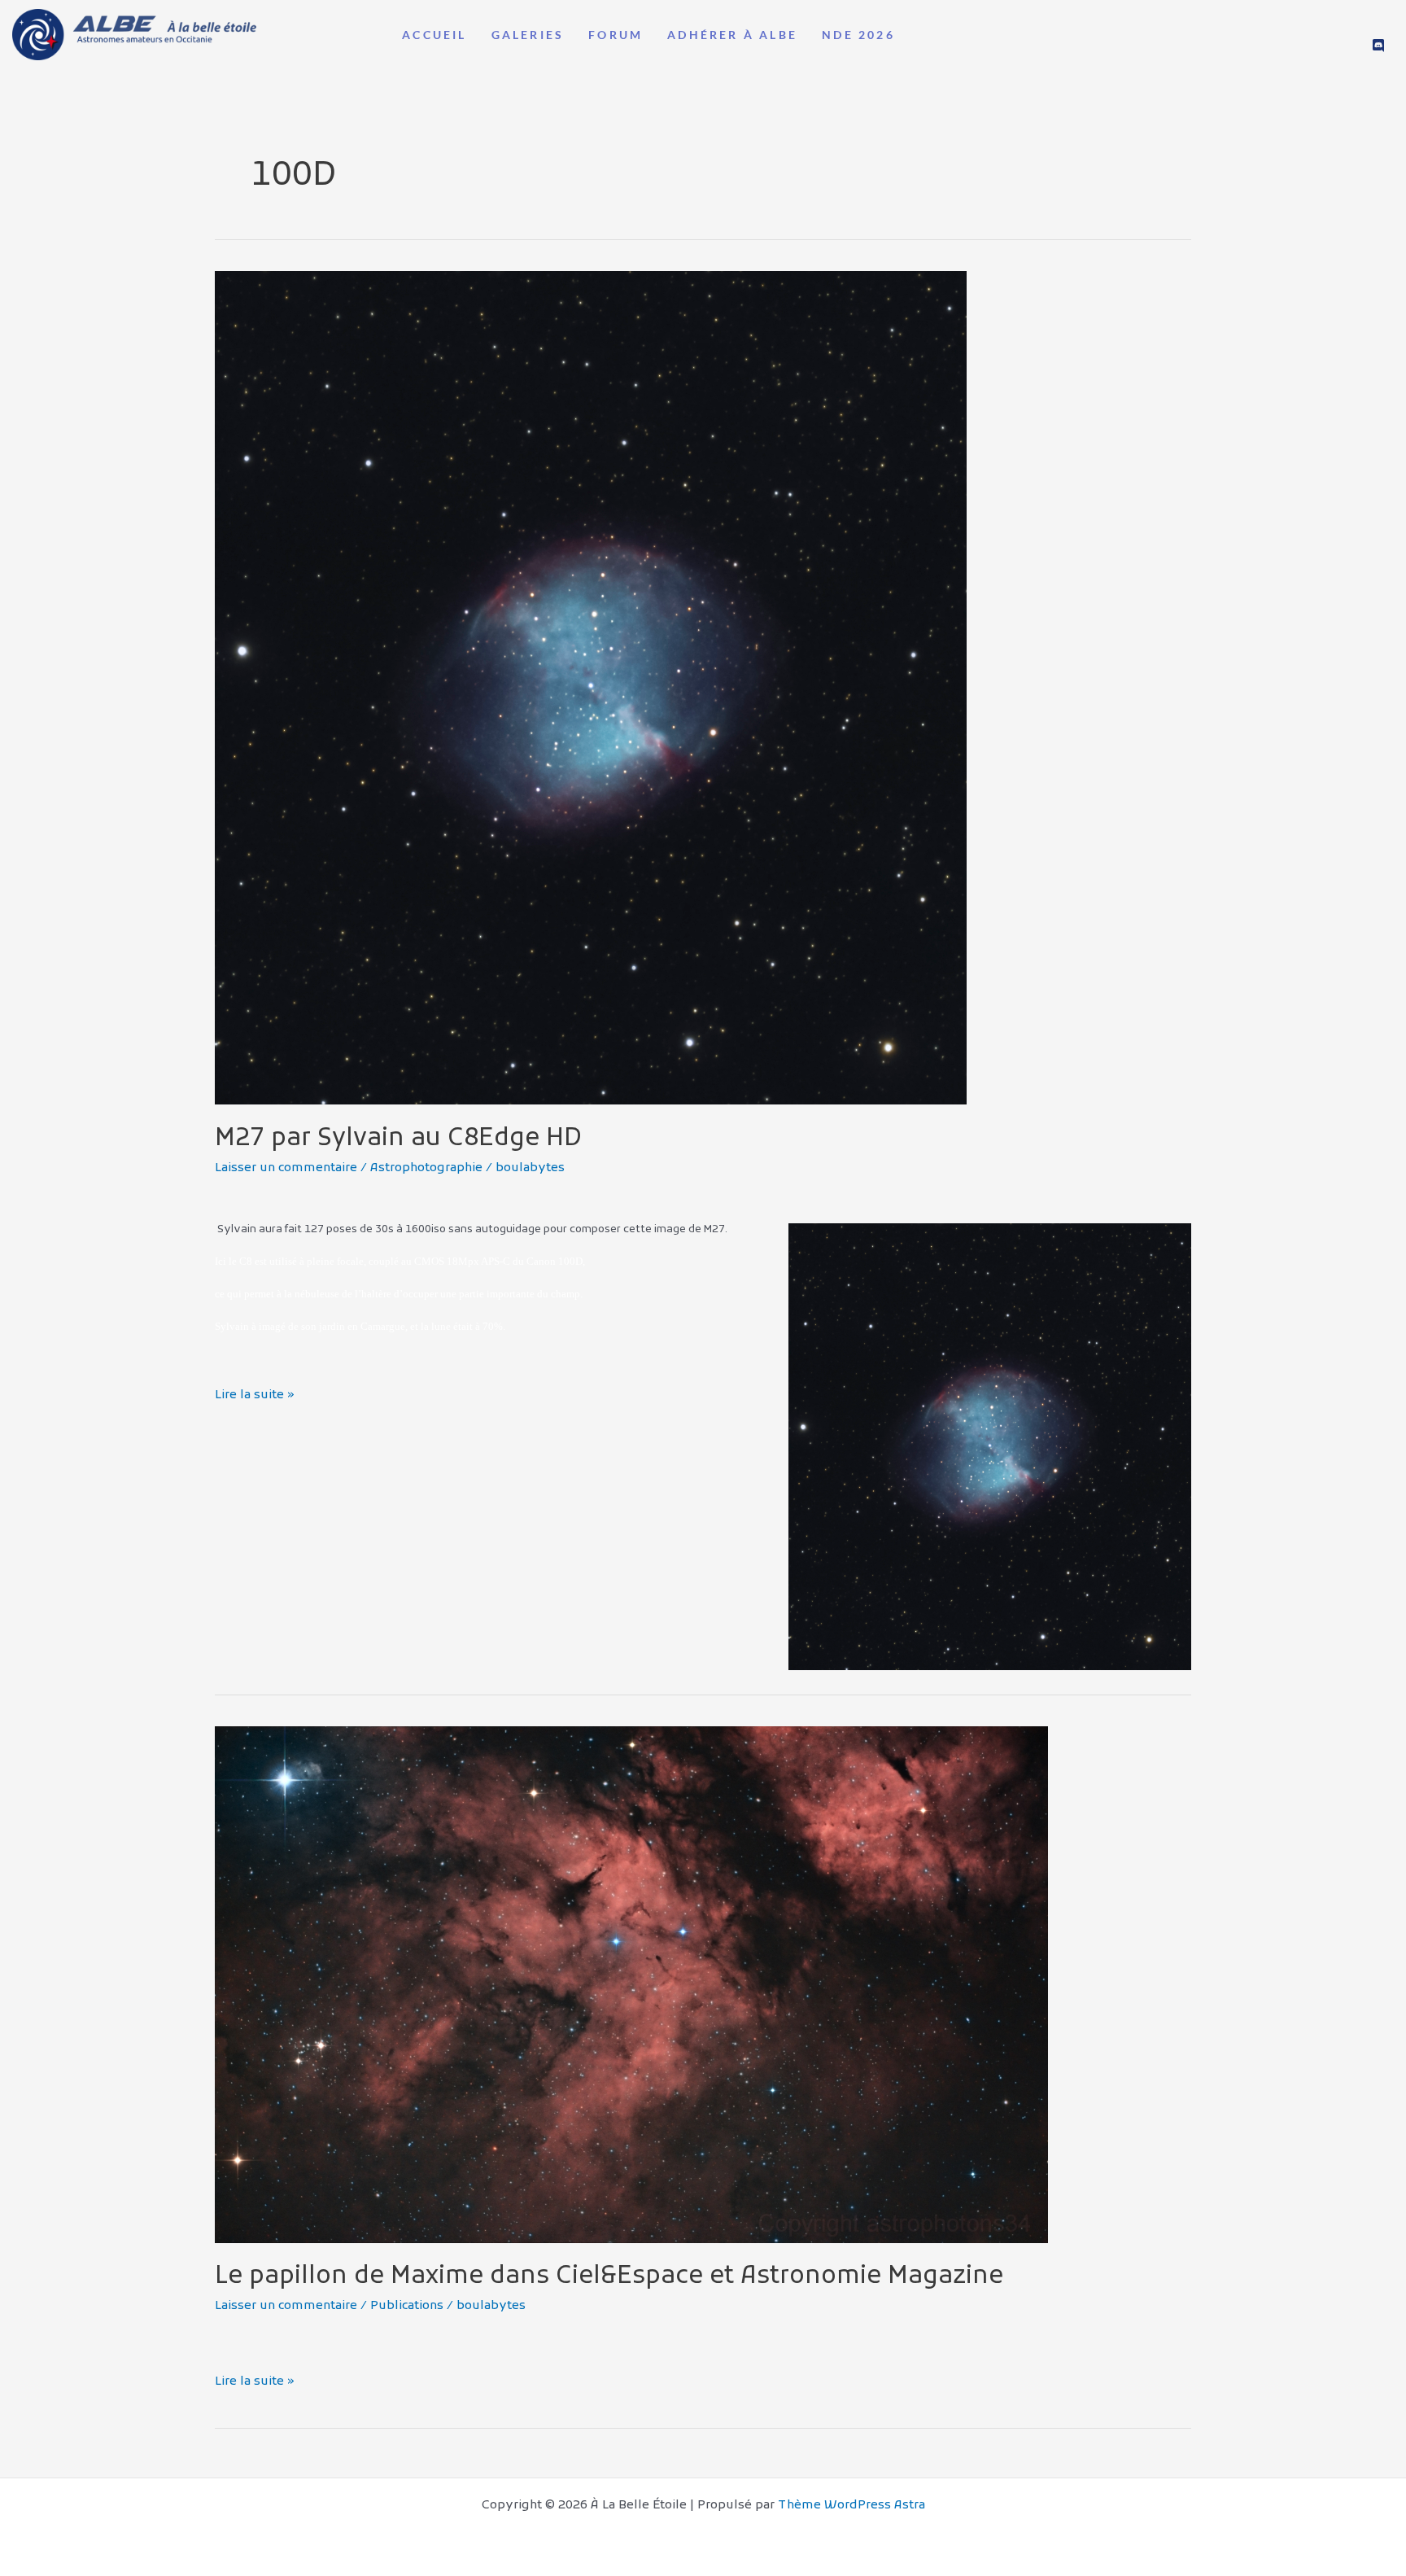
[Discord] (1378, 46)
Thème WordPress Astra (851, 2505)
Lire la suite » (255, 1394)
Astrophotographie (426, 1168)
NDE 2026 (858, 35)
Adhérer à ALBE (732, 35)
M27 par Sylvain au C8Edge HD (398, 1139)
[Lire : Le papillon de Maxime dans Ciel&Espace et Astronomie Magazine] (631, 1984)
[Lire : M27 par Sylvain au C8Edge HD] (591, 688)
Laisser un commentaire (286, 1168)
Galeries (528, 35)
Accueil (434, 35)
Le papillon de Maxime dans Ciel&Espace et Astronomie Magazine (609, 2277)
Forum (616, 35)
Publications (407, 2306)
